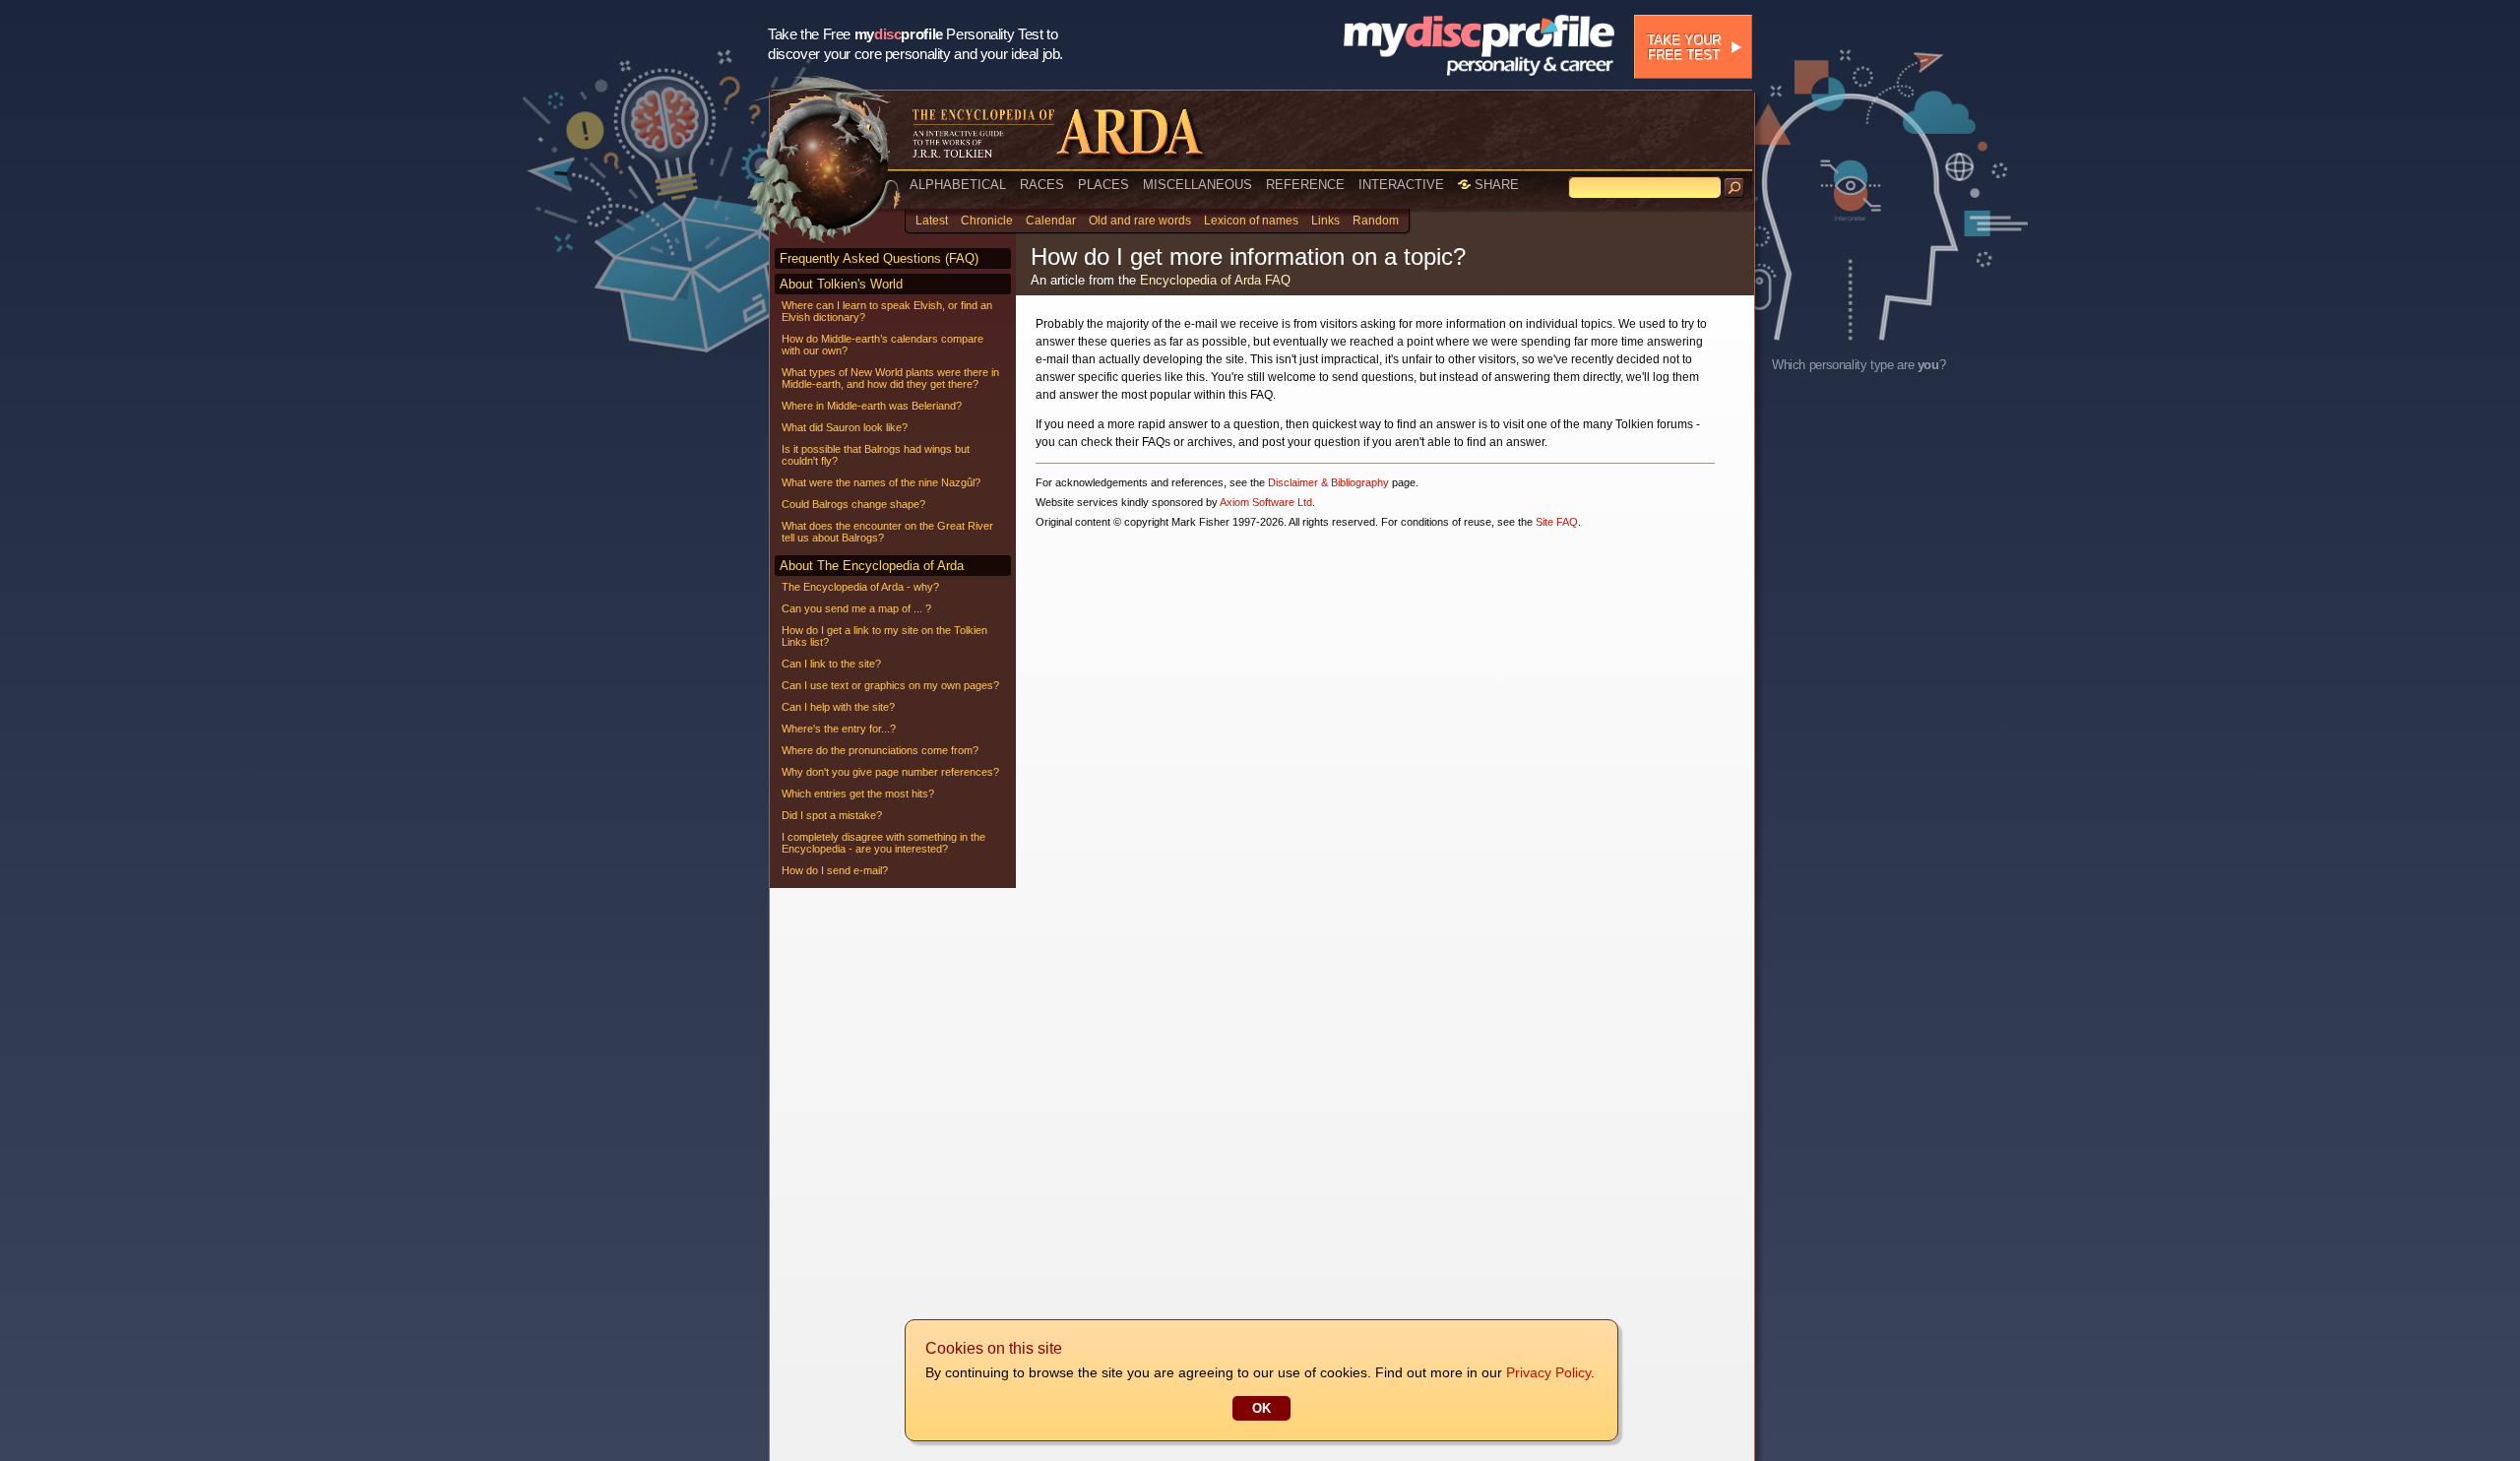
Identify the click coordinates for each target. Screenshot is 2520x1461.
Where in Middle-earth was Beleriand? (872, 406)
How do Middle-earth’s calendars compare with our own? (882, 345)
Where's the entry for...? (839, 729)
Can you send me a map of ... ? (856, 608)
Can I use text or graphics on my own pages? (890, 685)
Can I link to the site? (831, 664)
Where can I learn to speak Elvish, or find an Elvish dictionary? (887, 311)
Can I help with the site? (838, 707)
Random (1376, 221)
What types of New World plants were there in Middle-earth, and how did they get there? (890, 378)
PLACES (1103, 185)
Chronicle (987, 221)
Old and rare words (1140, 221)
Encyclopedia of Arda (1200, 280)
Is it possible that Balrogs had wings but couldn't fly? (876, 455)
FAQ (1278, 280)
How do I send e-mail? (835, 870)
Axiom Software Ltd (1266, 502)
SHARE (1495, 185)
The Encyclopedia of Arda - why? (860, 587)
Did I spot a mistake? (832, 815)
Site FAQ (1557, 522)
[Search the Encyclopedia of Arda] (1734, 188)
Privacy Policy (1548, 1372)
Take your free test (1684, 47)
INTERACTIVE (1401, 185)
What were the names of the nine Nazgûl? (881, 482)
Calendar (1051, 221)
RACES (1042, 185)
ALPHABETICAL (958, 185)
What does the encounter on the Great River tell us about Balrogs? (887, 532)
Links (1325, 221)
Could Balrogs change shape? (853, 504)
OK (1261, 1408)
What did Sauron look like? (845, 427)
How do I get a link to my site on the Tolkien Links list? (884, 636)
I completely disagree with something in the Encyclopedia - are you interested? (883, 843)
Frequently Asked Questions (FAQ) (879, 258)
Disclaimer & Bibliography (1328, 482)
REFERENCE (1305, 185)
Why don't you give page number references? (890, 772)
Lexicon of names (1251, 221)
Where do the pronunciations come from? (880, 750)
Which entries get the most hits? (858, 794)
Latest (932, 221)
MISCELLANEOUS (1197, 185)
